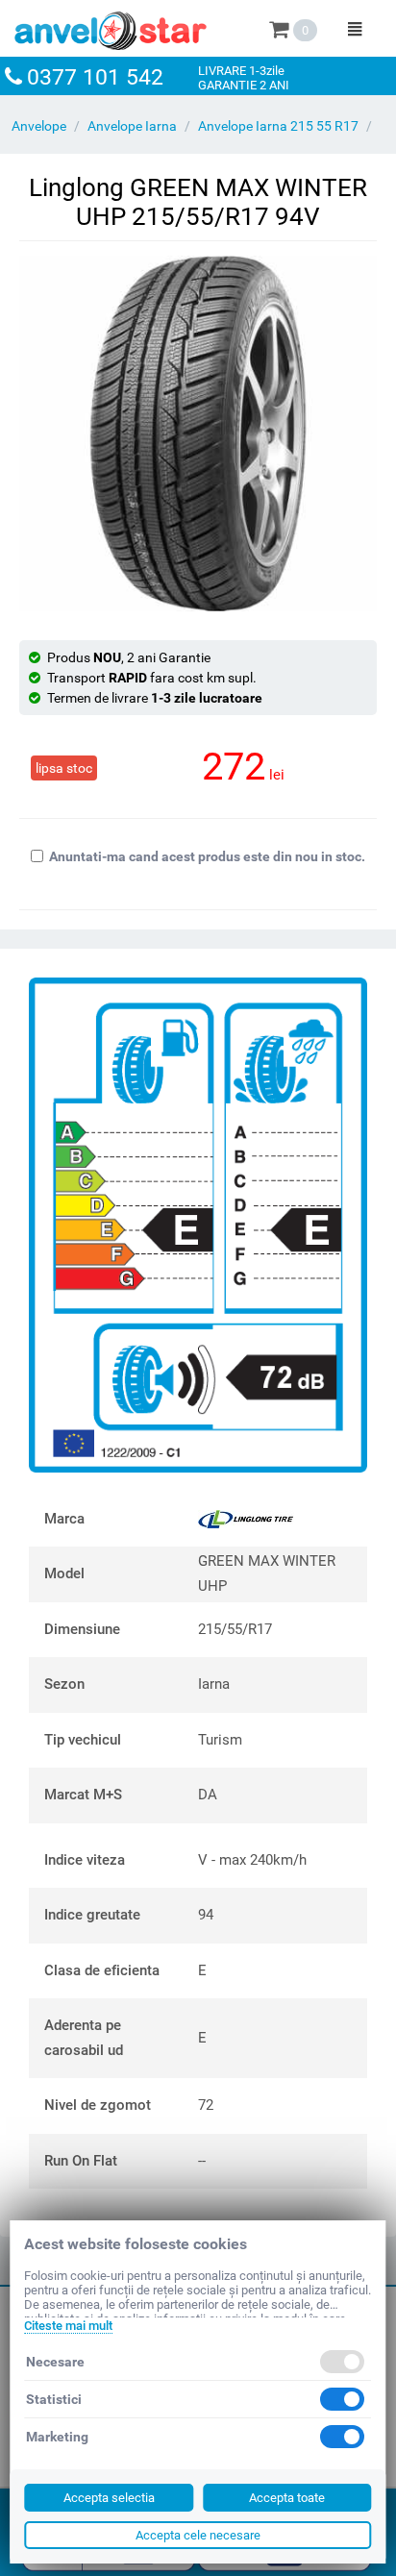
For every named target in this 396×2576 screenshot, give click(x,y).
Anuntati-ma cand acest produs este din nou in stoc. (207, 856)
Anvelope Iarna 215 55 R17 (278, 126)
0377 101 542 (95, 77)
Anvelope (39, 126)
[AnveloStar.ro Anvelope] (111, 27)
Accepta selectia (109, 2498)
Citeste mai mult (68, 2326)
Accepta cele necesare (198, 2535)
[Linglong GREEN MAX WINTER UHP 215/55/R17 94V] (198, 433)
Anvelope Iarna (132, 126)
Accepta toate (287, 2498)
